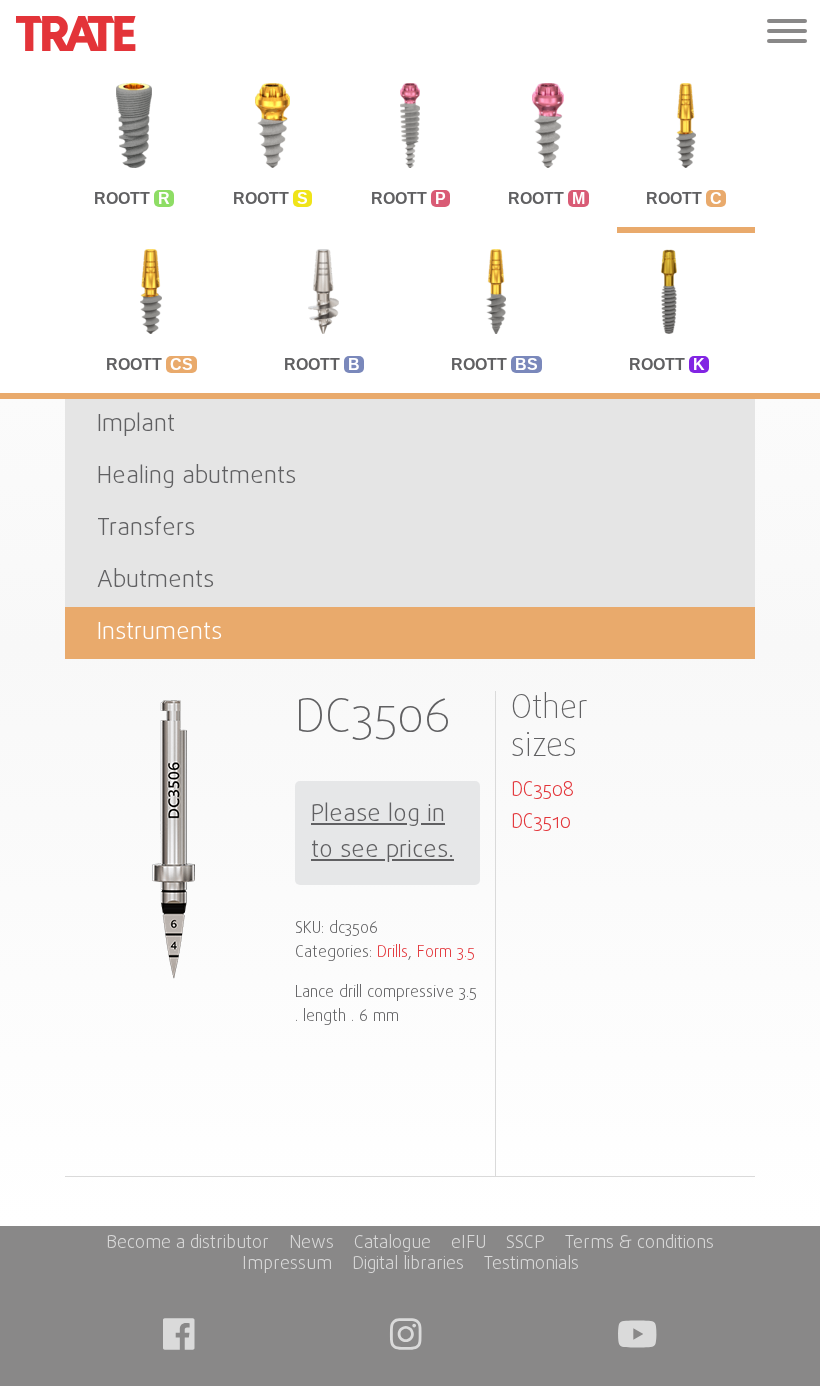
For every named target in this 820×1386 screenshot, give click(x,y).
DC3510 (541, 822)
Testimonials (531, 1265)
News (311, 1244)
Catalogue (392, 1244)
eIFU (468, 1244)
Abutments (155, 580)
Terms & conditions (639, 1244)
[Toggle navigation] (787, 33)
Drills (392, 953)
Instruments (159, 632)
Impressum (287, 1265)
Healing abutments (196, 476)
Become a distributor (187, 1244)
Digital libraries (408, 1265)
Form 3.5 (446, 953)
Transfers (146, 528)
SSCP (525, 1244)
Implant (136, 424)
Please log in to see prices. (382, 833)
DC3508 (542, 790)
